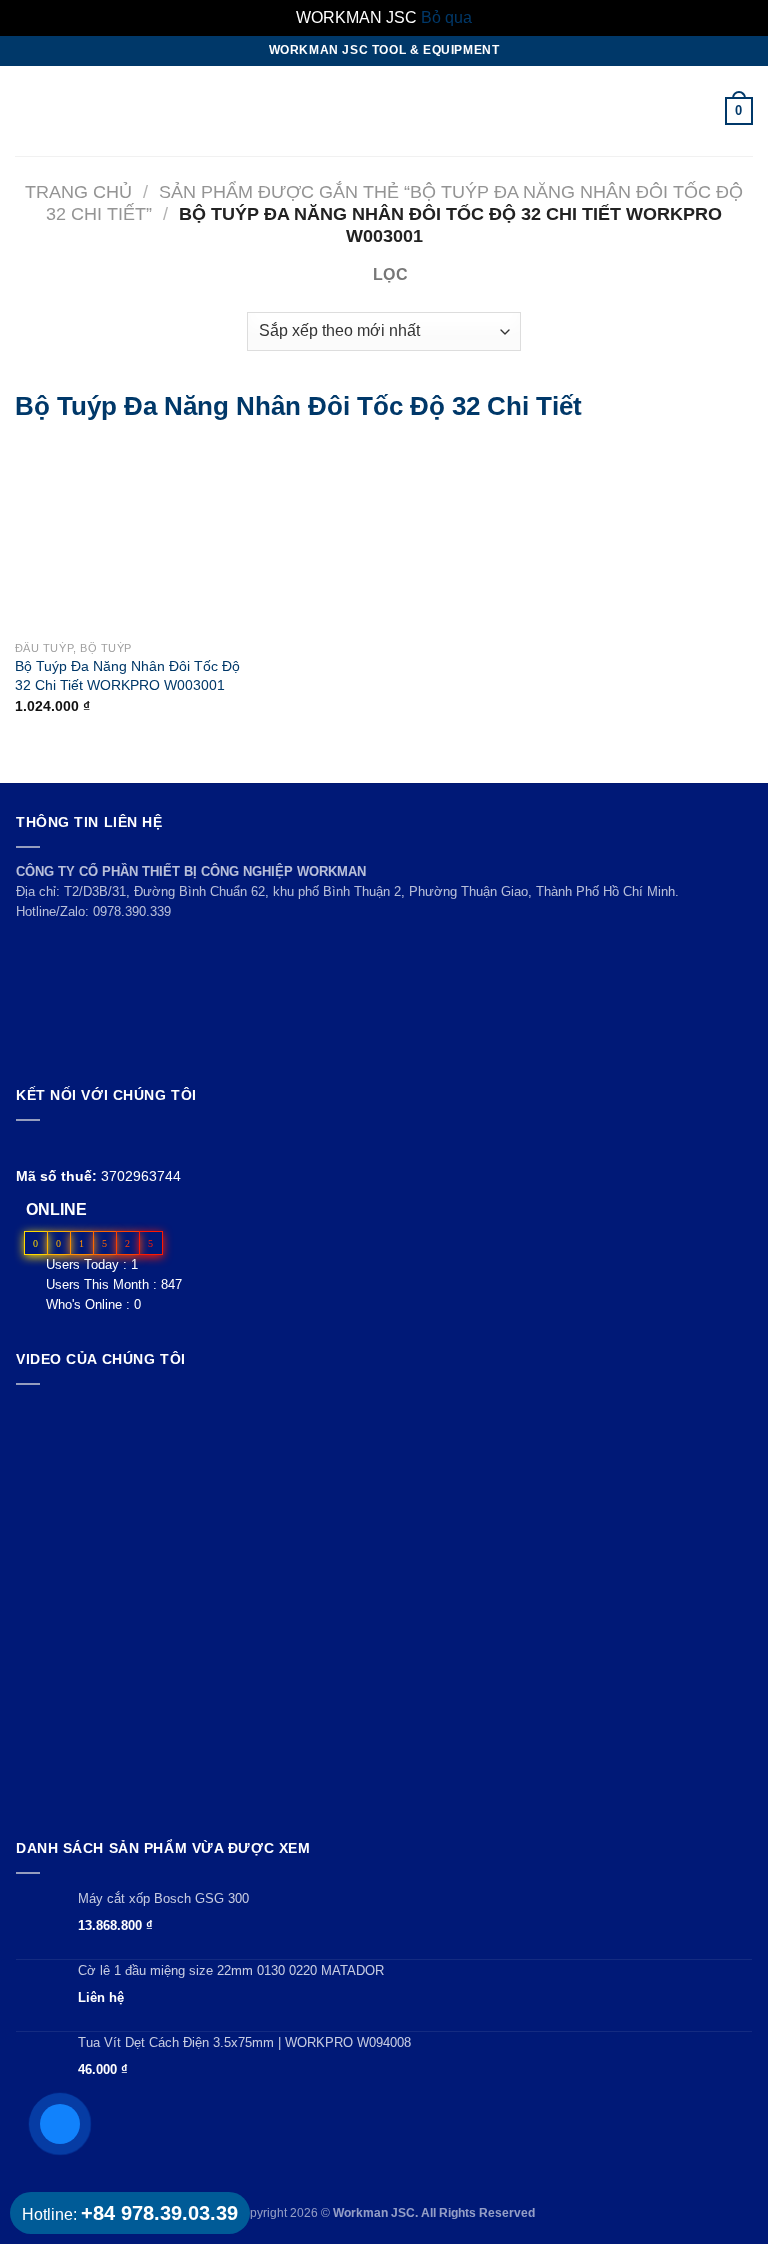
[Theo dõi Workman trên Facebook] (27, 1144)
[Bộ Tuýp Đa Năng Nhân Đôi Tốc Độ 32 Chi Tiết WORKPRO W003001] (50, 538)
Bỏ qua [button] (446, 17)
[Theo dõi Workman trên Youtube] (51, 1144)
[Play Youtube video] (384, 1607)
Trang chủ (78, 191)
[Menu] (27, 110)
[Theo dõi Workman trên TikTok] (73, 1144)
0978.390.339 (132, 911)
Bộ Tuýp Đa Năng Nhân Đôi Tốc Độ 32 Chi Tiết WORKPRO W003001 (127, 675)
